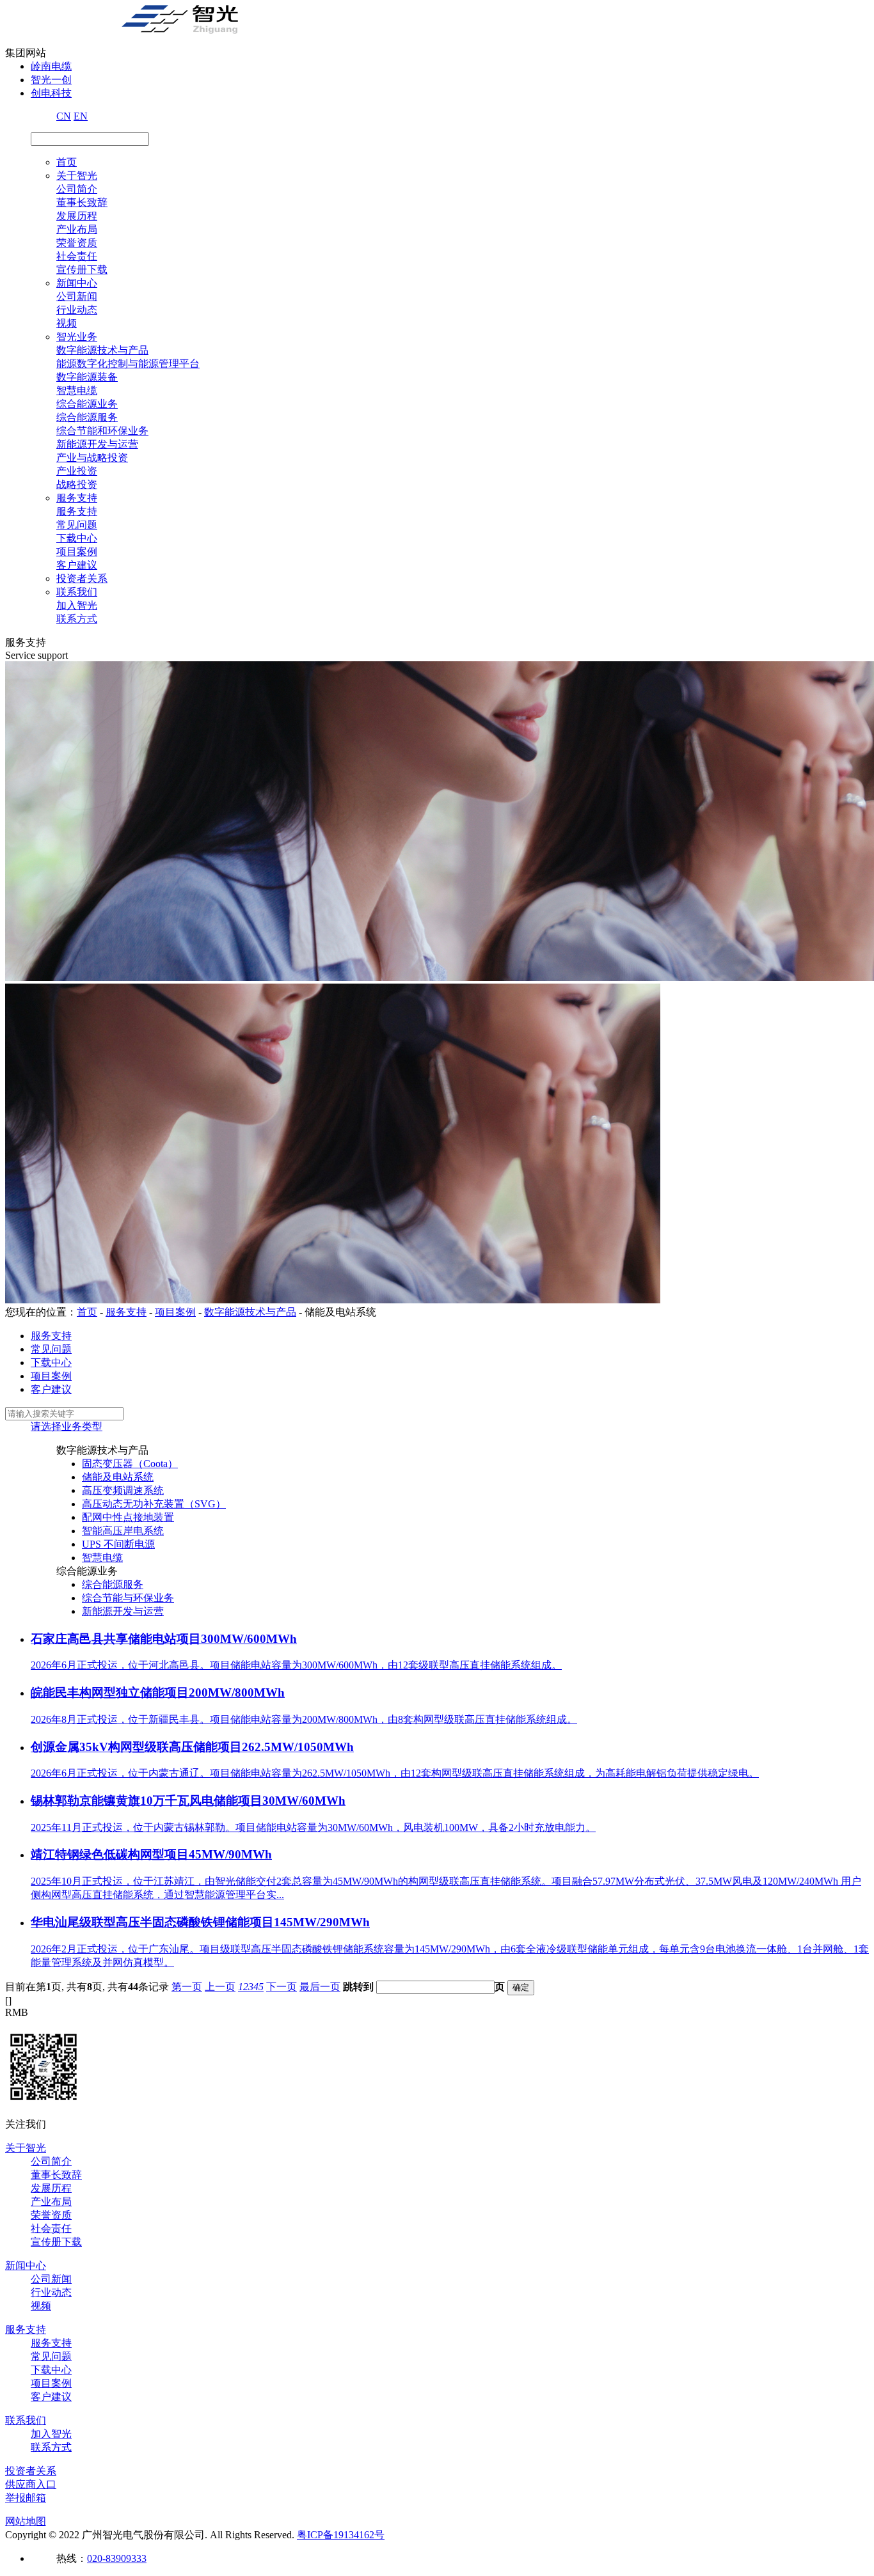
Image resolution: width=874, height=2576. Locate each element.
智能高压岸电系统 (123, 1531)
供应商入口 (31, 2484)
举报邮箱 (26, 2498)
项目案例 (77, 552)
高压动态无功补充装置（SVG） (154, 1504)
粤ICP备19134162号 (341, 2535)
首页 (67, 162)
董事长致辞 (82, 202)
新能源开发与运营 (97, 444)
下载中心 (77, 538)
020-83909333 (117, 2558)
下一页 (282, 1987)
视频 (67, 323)
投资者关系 (82, 578)
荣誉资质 (77, 243)
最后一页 (320, 1987)
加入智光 (77, 605)
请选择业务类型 (67, 1426)
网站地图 (26, 2521)
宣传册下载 (82, 270)
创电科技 (51, 93)
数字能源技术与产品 (102, 350)
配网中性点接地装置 (128, 1517)
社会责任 (77, 256)
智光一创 (51, 80)
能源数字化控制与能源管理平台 (128, 364)
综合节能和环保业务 (102, 431)
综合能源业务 (87, 404)
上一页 (220, 1987)
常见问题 (77, 525)
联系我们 (77, 592)
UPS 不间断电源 (118, 1544)
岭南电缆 (51, 66)
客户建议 (77, 565)
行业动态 (77, 310)
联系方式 (77, 619)
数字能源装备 (87, 377)
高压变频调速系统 (123, 1490)
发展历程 (77, 216)
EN (81, 116)
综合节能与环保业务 (128, 1598)
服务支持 (77, 498)
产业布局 (77, 229)
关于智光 (77, 176)
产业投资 (77, 471)
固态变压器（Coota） (130, 1464)
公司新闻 (77, 296)
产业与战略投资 (92, 458)
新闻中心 (77, 283)
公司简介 (77, 189)
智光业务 (77, 337)
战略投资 (77, 484)
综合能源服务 (87, 417)
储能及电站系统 (118, 1477)
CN (64, 116)
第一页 (187, 1987)
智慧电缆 (77, 390)
